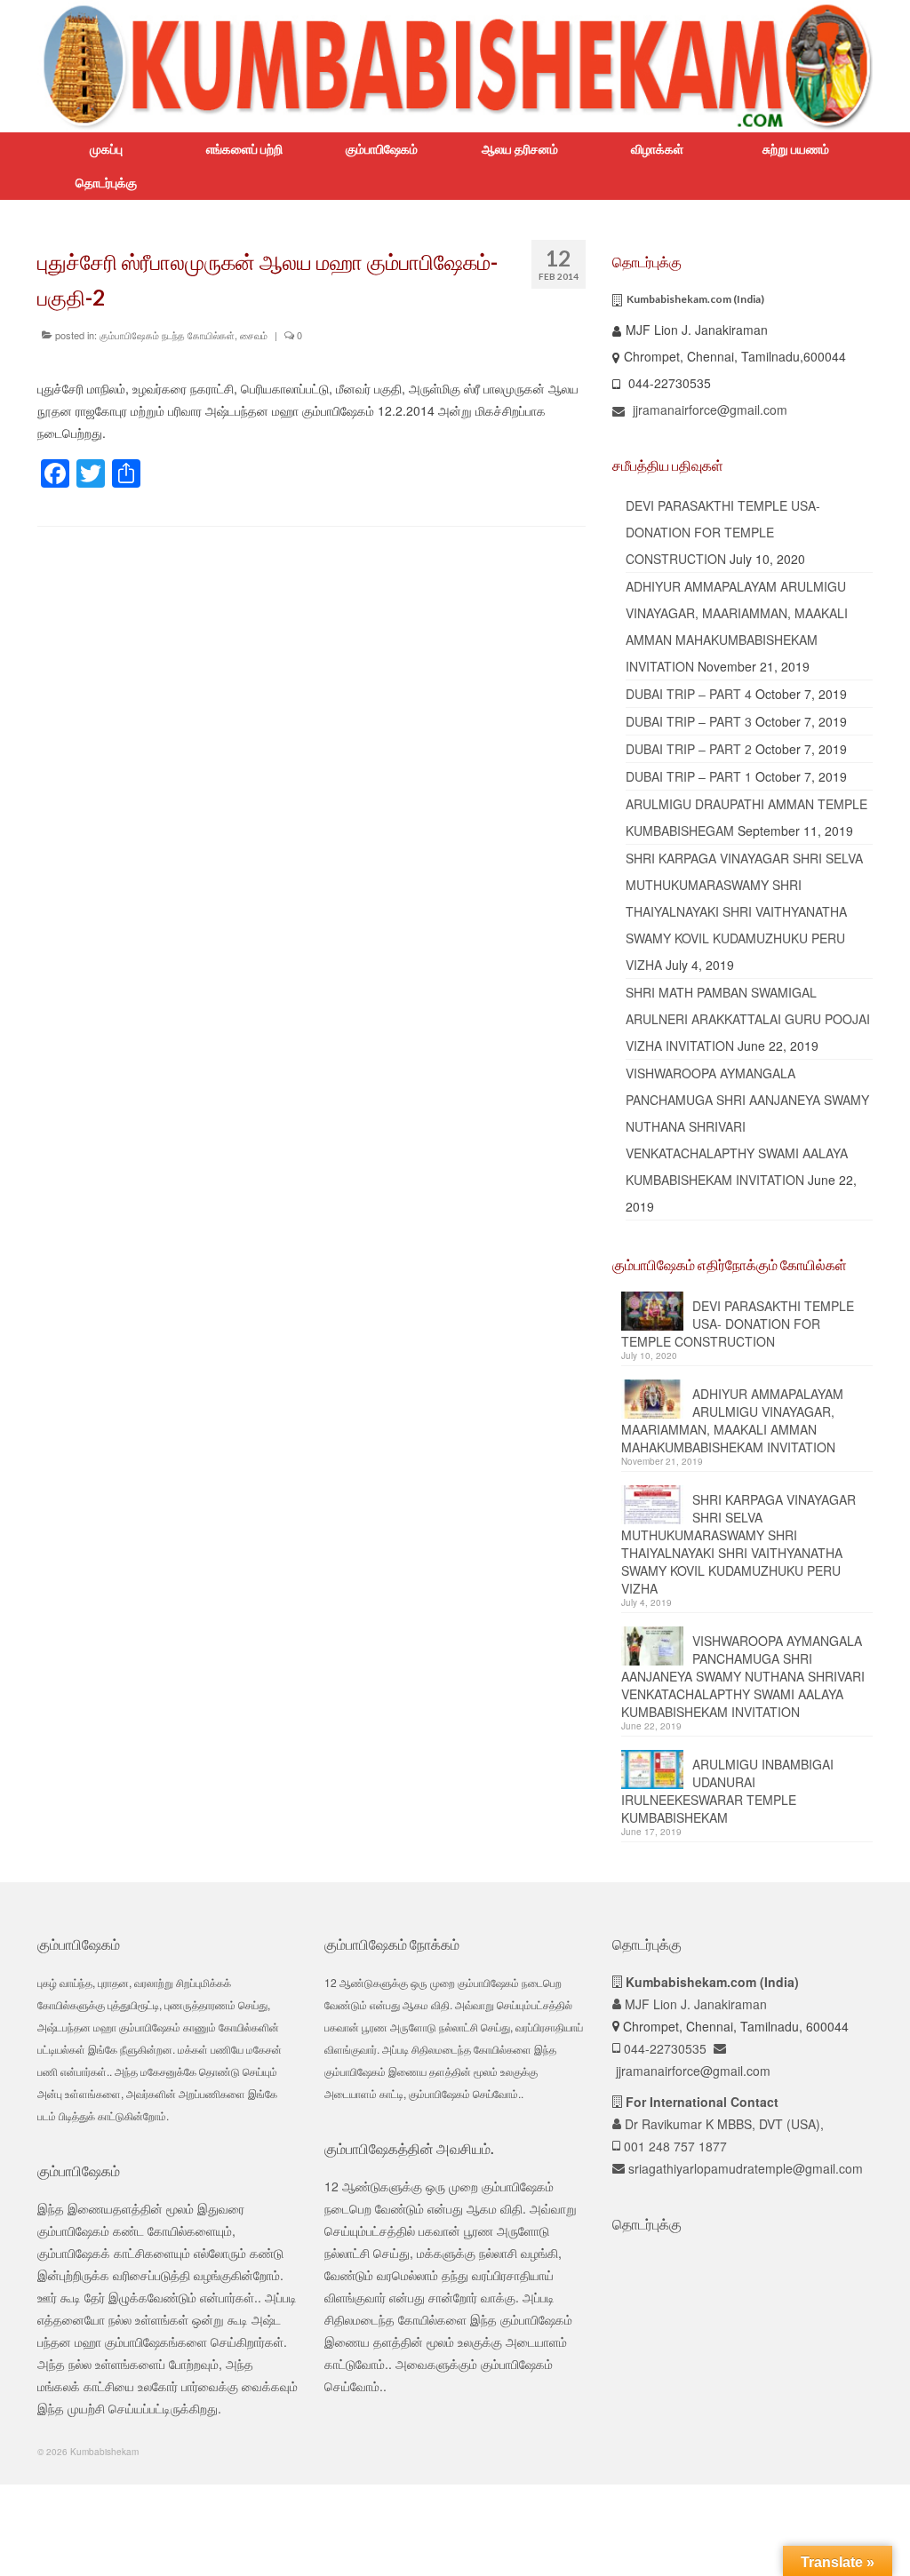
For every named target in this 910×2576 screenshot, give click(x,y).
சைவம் (254, 335)
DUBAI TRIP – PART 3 (689, 721)
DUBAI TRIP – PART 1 (689, 776)
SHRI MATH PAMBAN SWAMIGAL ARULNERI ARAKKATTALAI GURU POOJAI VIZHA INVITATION (748, 1019)
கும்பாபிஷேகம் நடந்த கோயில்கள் (167, 335)
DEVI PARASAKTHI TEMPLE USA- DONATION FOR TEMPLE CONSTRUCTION (723, 532)
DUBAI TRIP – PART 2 (689, 749)
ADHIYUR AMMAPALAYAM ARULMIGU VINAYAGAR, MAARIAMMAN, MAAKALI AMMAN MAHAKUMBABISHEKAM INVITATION (732, 1420)
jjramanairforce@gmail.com (708, 409)
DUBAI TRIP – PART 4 (689, 694)
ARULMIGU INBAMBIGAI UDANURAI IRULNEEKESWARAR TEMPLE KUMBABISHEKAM (727, 1791)
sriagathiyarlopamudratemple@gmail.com (744, 2168)
